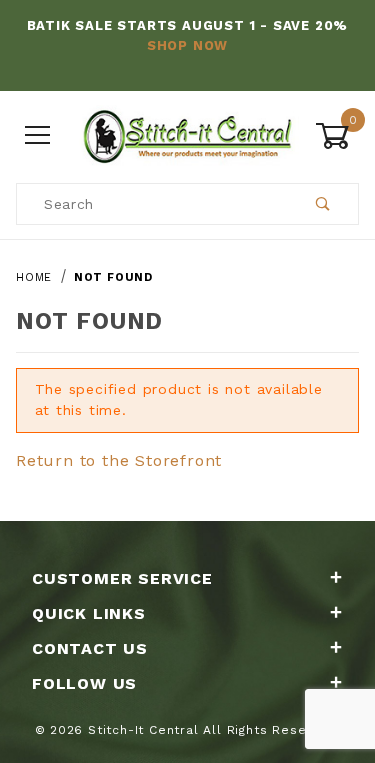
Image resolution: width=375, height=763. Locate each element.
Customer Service (122, 578)
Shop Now (187, 45)
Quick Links (89, 613)
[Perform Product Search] (323, 204)
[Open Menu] (38, 135)
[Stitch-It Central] (187, 134)
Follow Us (84, 683)
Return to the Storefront (119, 460)
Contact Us (90, 648)
